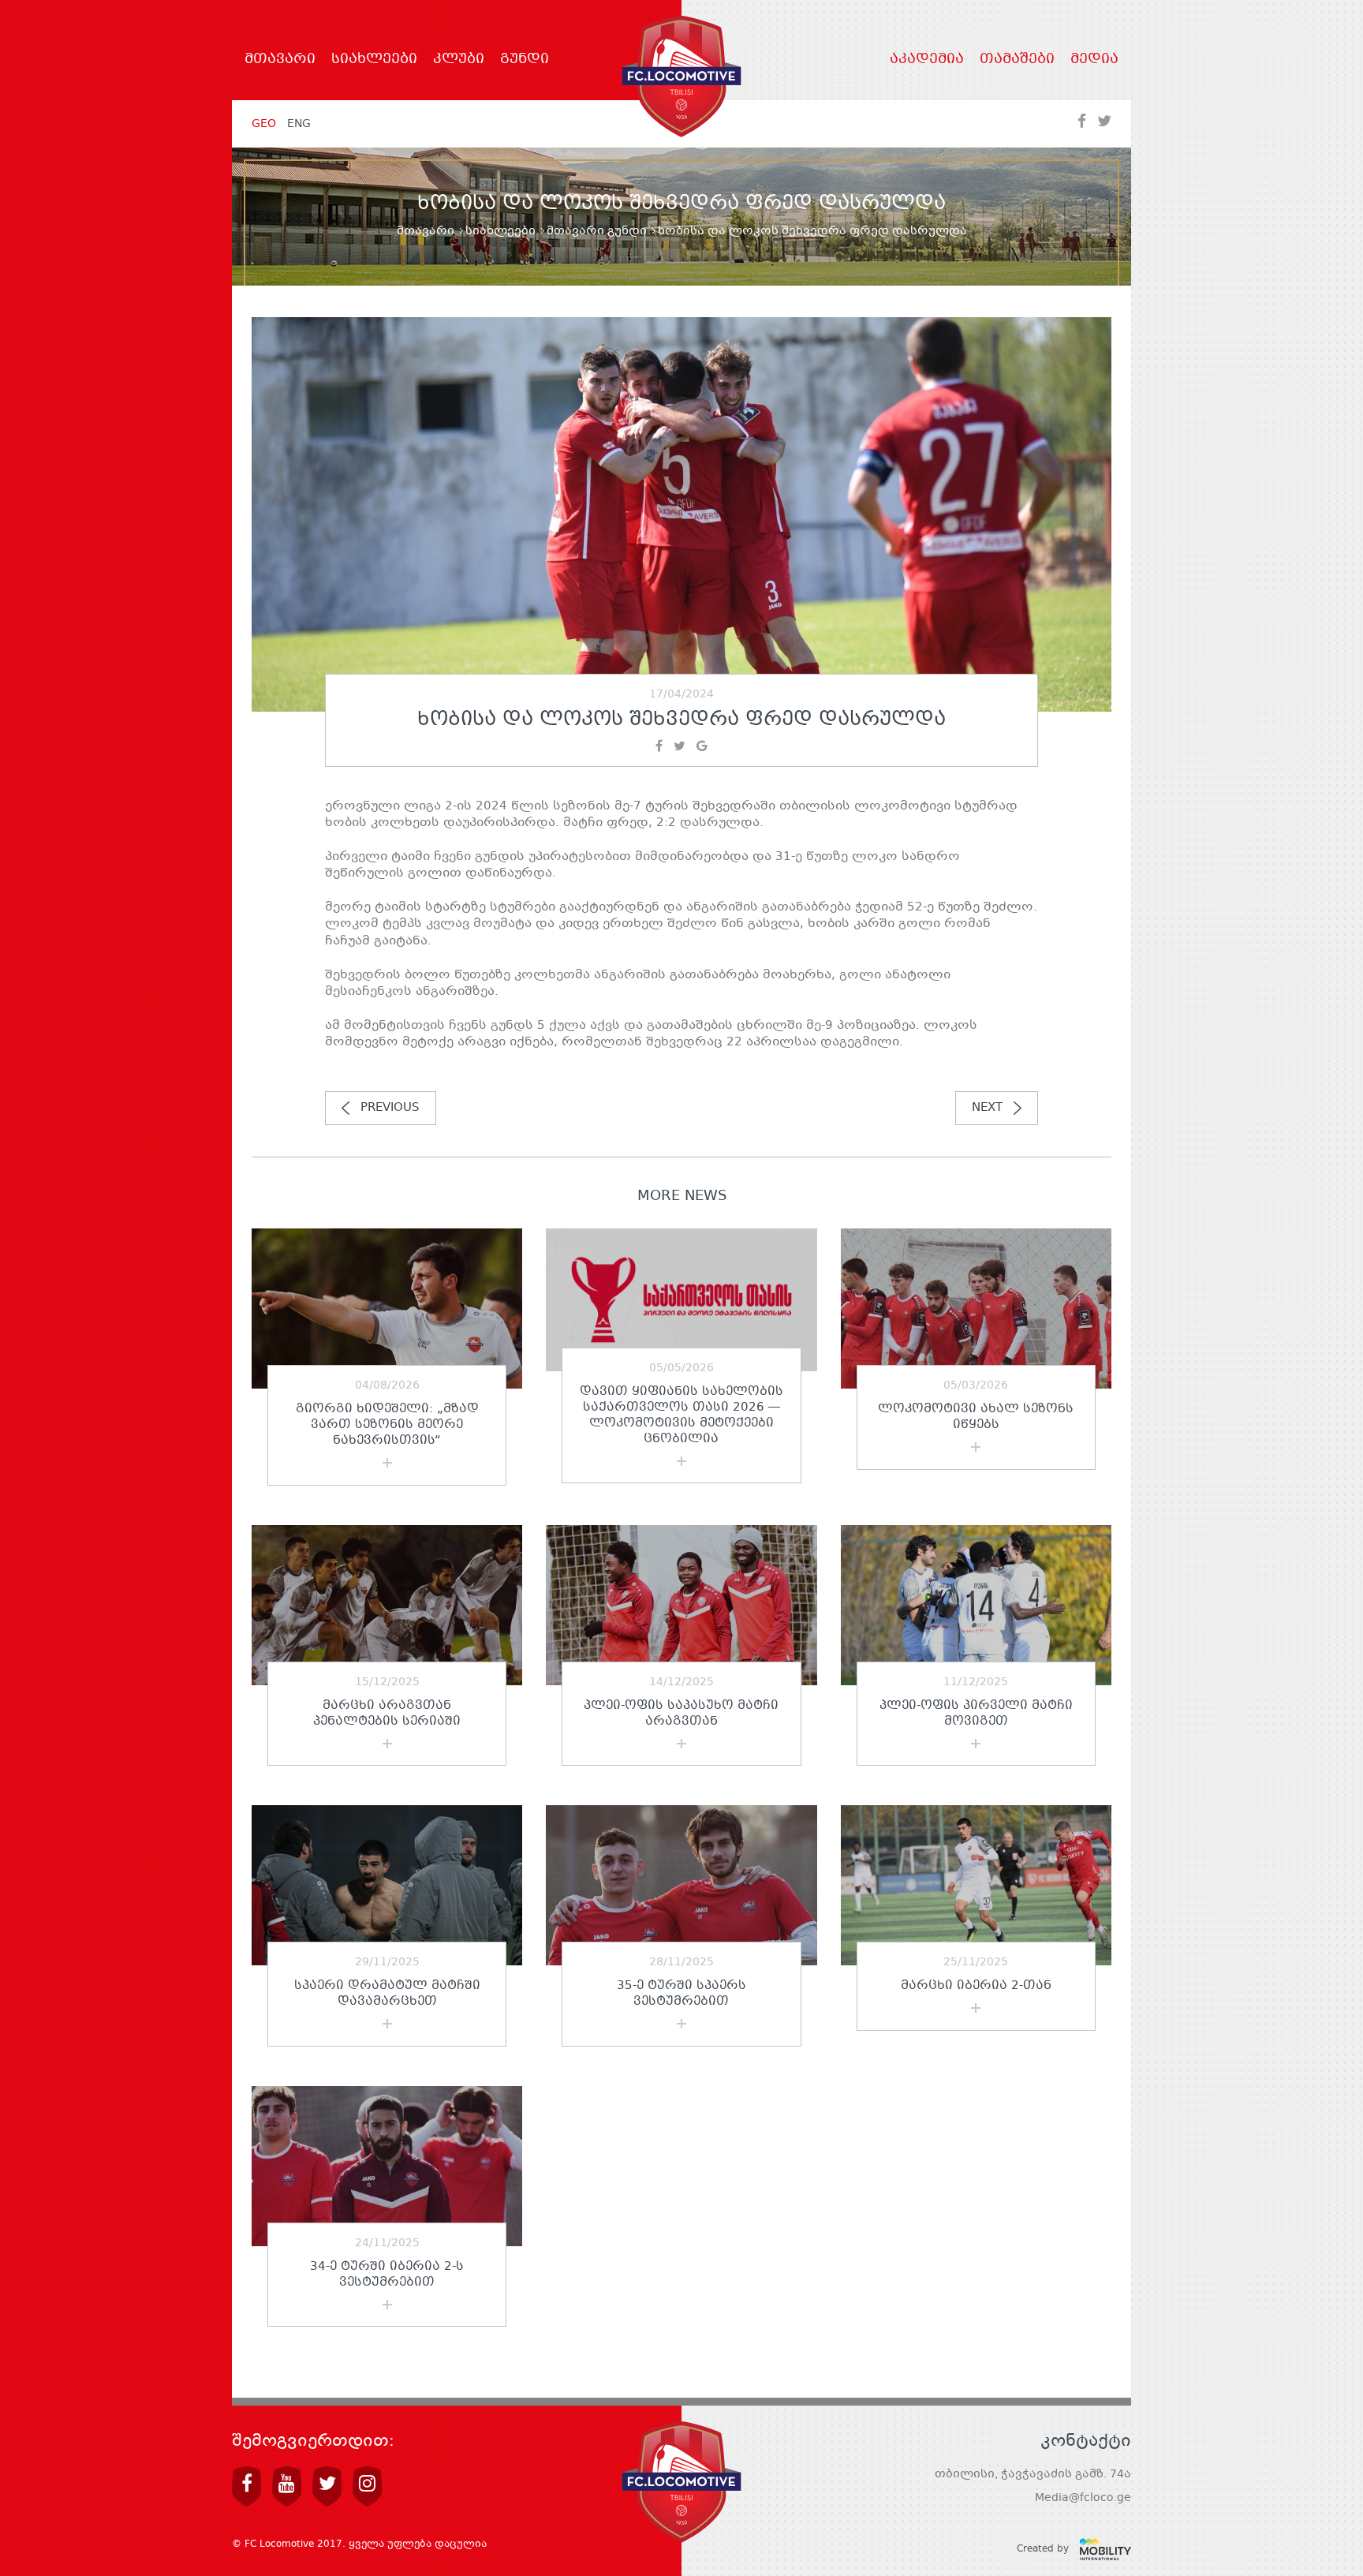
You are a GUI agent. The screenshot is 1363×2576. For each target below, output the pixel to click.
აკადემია (927, 60)
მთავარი (280, 60)
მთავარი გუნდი (597, 231)
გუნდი (525, 60)
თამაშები (1017, 60)
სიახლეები (374, 60)
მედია (1094, 60)
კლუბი (459, 60)
